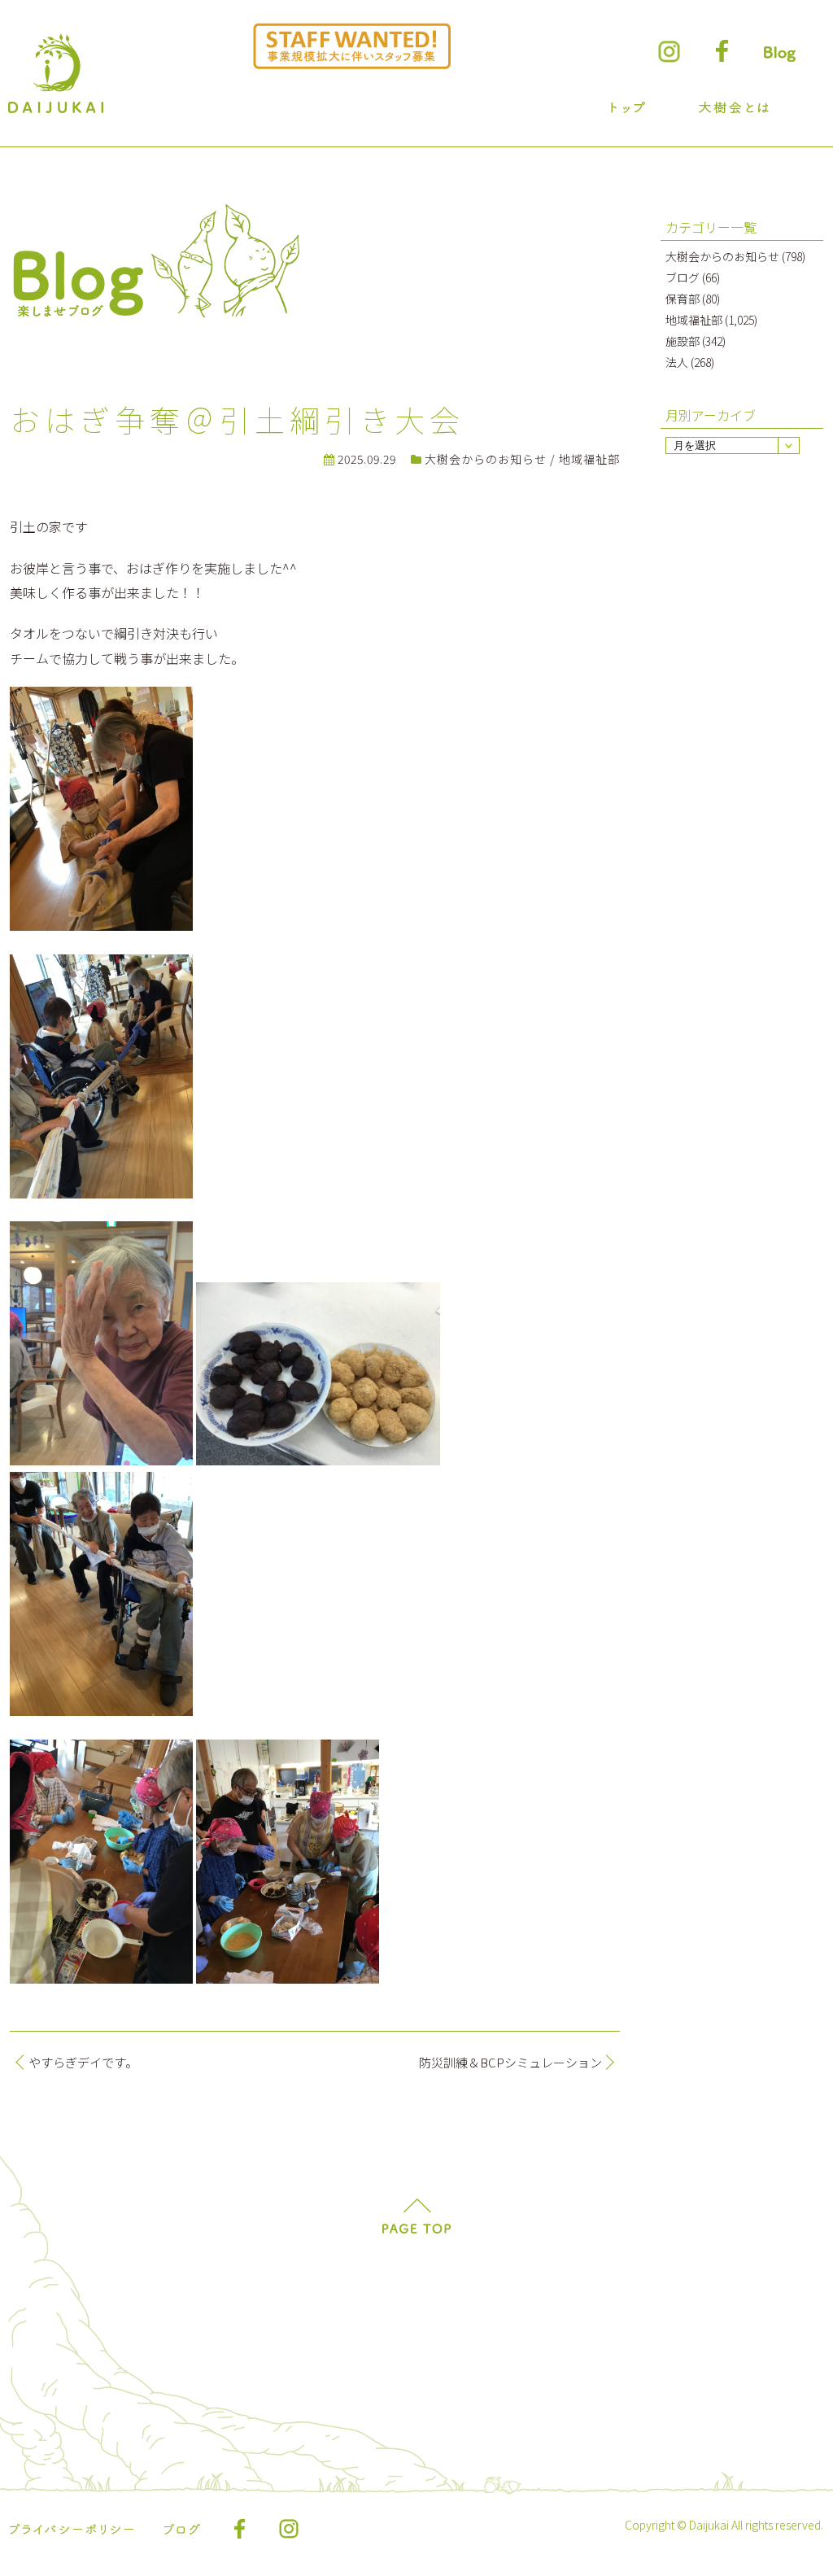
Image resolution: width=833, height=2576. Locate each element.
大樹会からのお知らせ (486, 459)
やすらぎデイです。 (83, 2062)
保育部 (683, 299)
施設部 (683, 341)
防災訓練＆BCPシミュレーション (510, 2062)
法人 (677, 362)
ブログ (683, 277)
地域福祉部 (589, 459)
